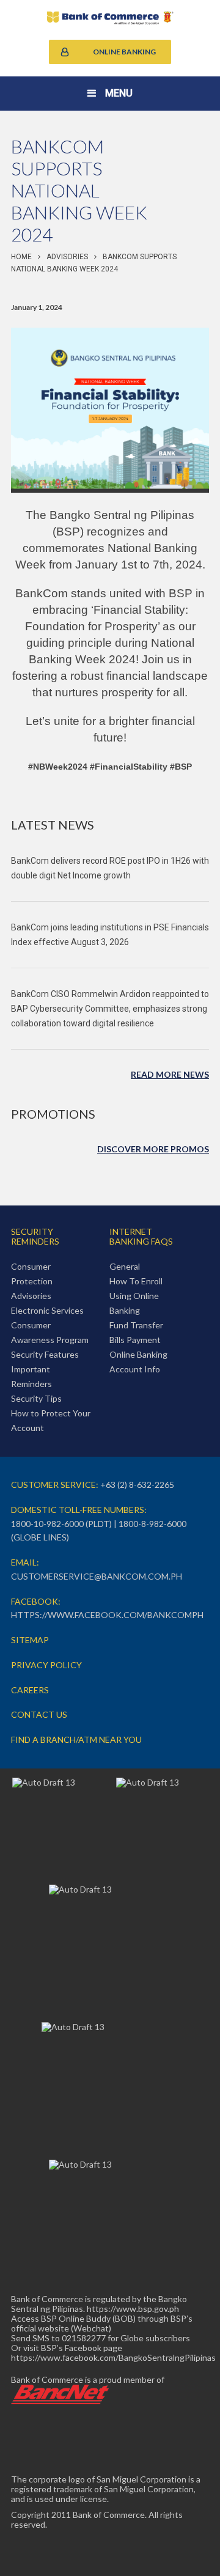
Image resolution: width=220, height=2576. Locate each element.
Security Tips (36, 1398)
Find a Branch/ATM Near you (76, 1739)
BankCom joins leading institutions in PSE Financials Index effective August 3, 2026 (110, 935)
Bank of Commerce (110, 18)
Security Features (45, 1354)
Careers (30, 1690)
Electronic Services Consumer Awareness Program (50, 1325)
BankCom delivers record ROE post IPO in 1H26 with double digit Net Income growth (110, 868)
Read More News (170, 1074)
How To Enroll (136, 1281)
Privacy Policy (46, 1665)
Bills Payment (135, 1340)
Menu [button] (119, 93)
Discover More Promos (153, 1149)
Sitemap (30, 1640)
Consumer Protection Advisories (32, 1281)
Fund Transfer (136, 1325)
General (125, 1266)
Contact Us (39, 1714)
